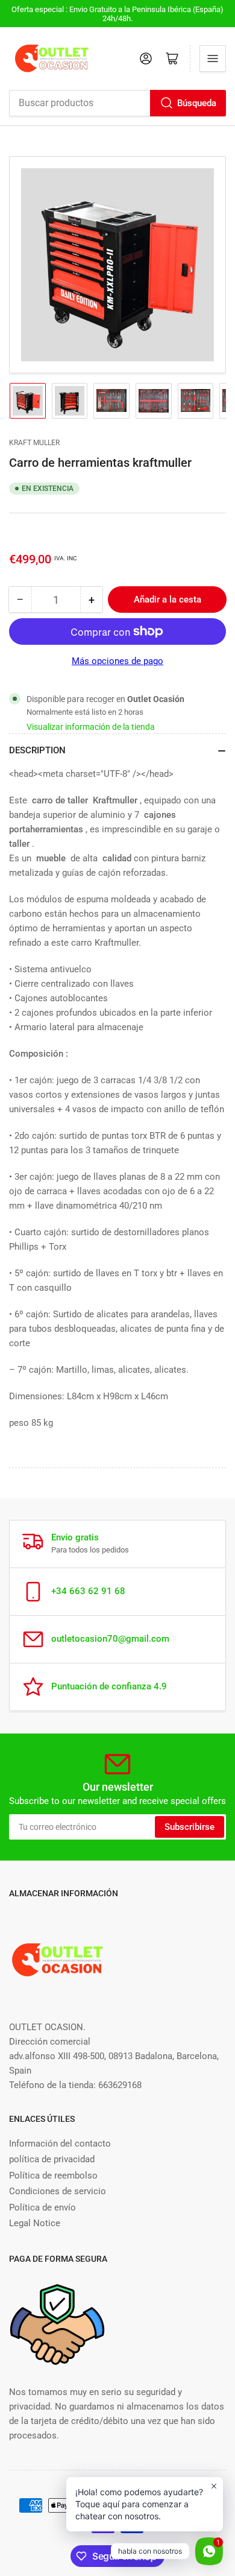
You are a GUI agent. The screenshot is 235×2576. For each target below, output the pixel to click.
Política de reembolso (53, 2176)
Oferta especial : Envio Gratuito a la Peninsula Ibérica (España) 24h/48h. (117, 14)
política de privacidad (52, 2159)
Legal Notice (35, 2223)
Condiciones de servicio (58, 2191)
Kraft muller (34, 443)
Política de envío (42, 2207)
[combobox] (117, 103)
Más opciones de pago (117, 661)
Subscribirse (190, 1827)
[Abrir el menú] (213, 59)
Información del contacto (60, 2144)
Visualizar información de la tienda (91, 727)
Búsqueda (197, 103)
